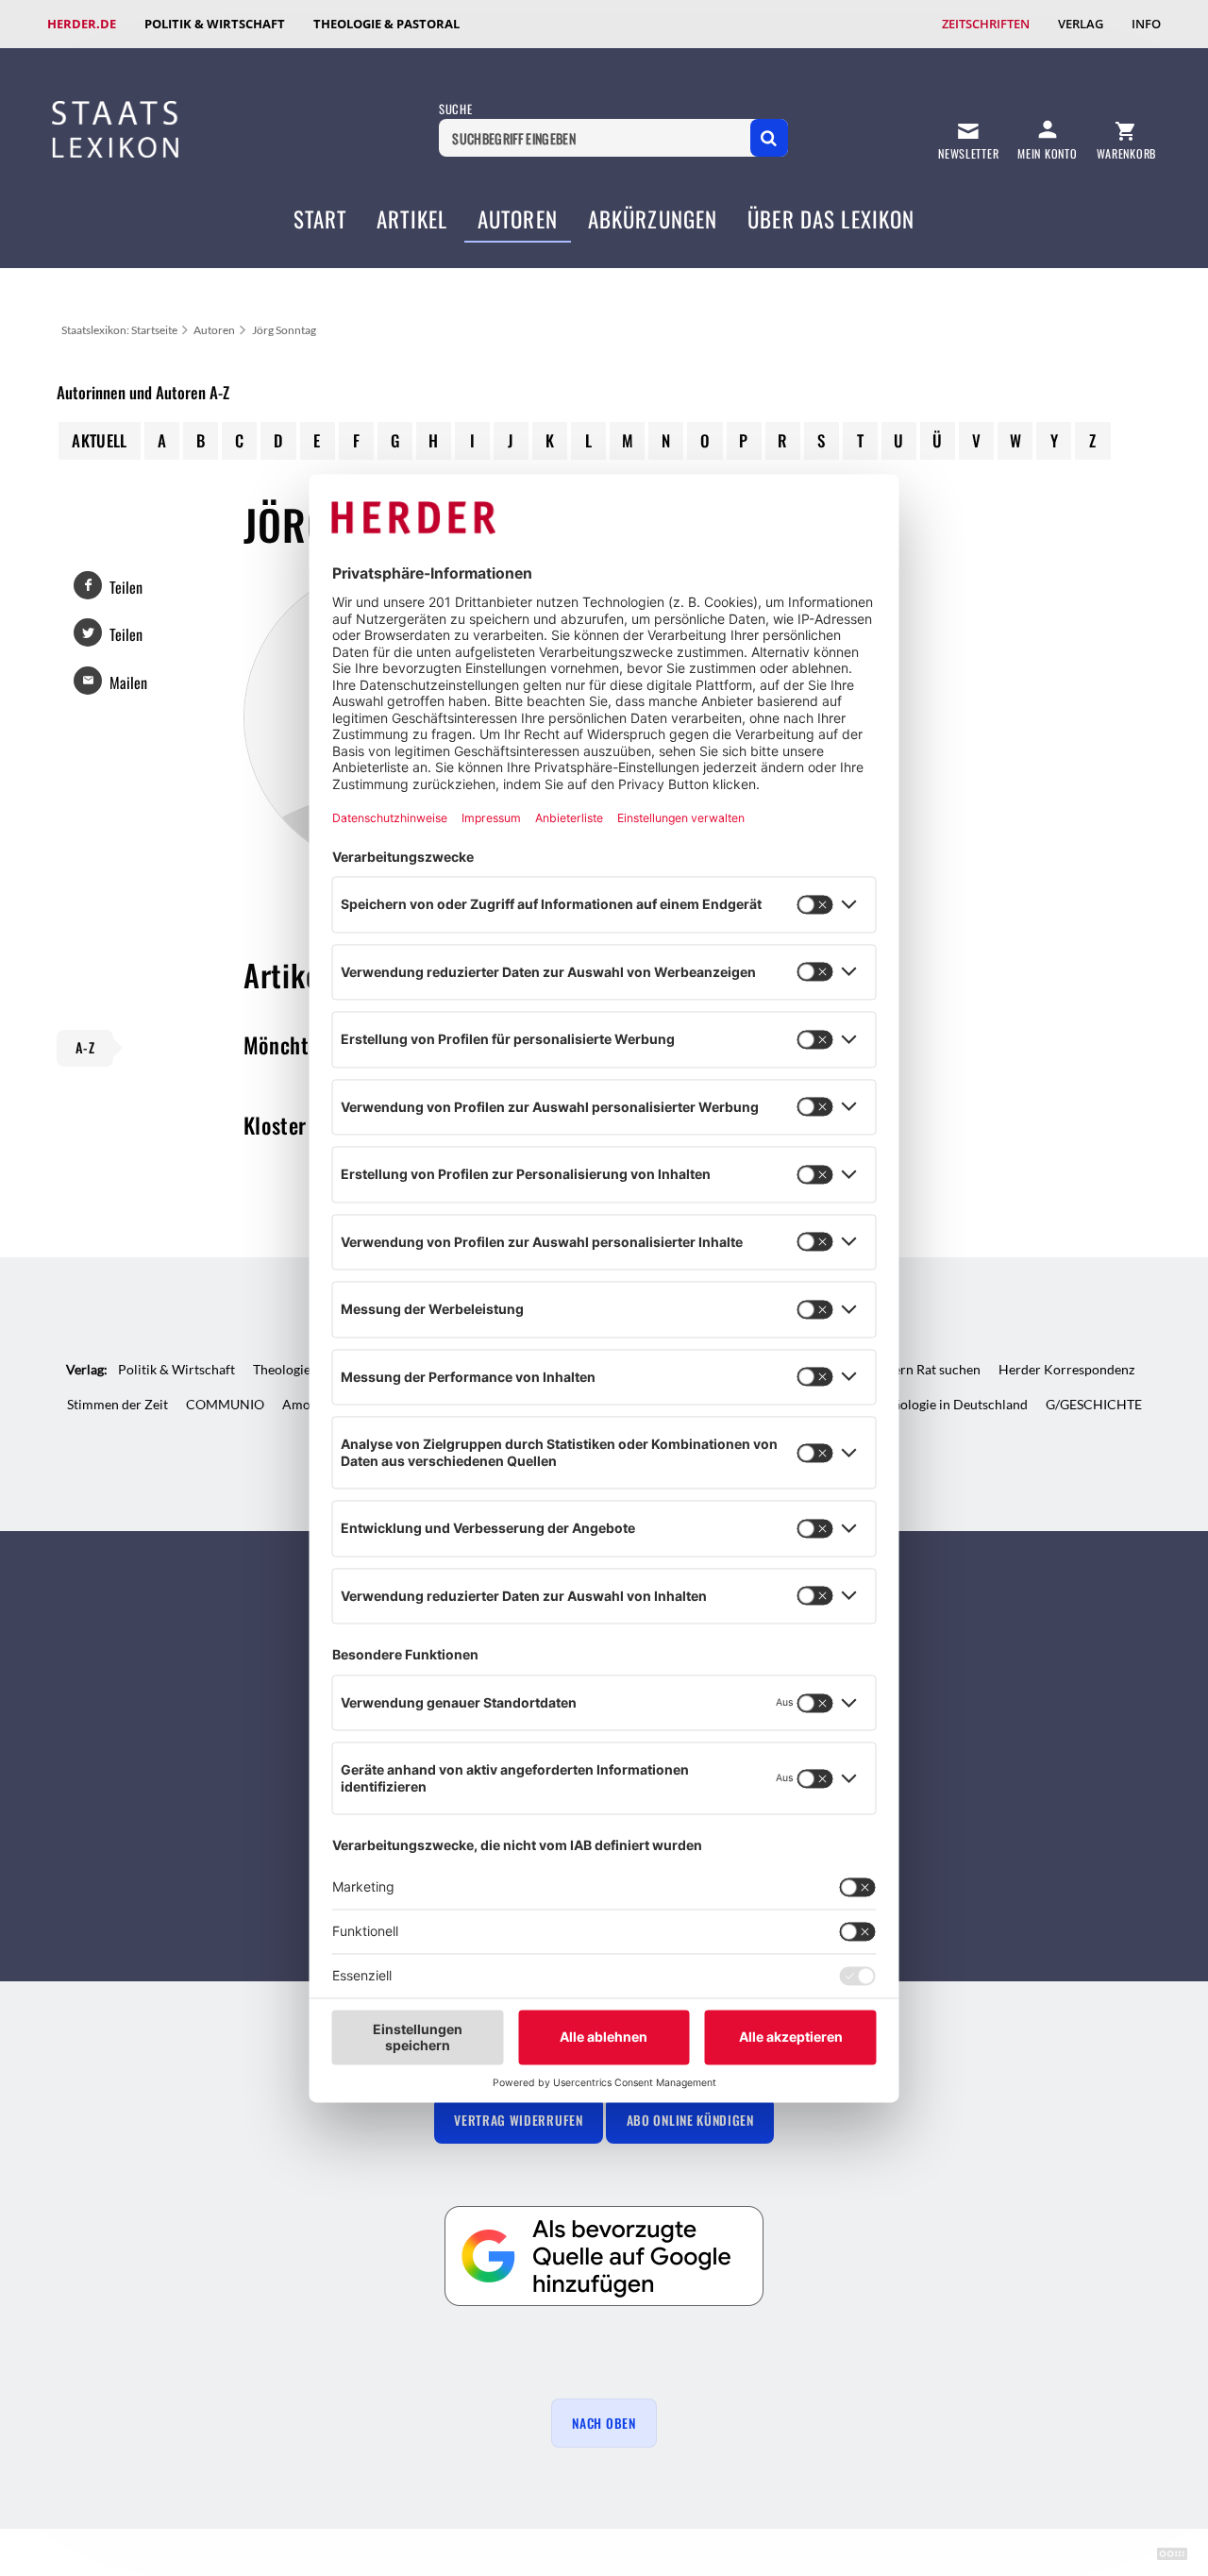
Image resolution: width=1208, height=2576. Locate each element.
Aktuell (99, 440)
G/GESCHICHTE (1094, 1404)
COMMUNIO (225, 1404)
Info (1146, 24)
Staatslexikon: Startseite (119, 330)
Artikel (412, 219)
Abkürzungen (653, 219)
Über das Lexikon (831, 219)
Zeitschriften (986, 24)
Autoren (518, 219)
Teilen (126, 587)
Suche (455, 109)
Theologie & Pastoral (386, 24)
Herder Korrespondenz (1066, 1369)
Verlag (1081, 24)
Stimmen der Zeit (117, 1404)
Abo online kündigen (690, 2120)
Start (320, 219)
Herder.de (82, 24)
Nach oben (604, 2423)
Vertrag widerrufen (518, 2120)
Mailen (128, 682)
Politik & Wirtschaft (215, 24)
